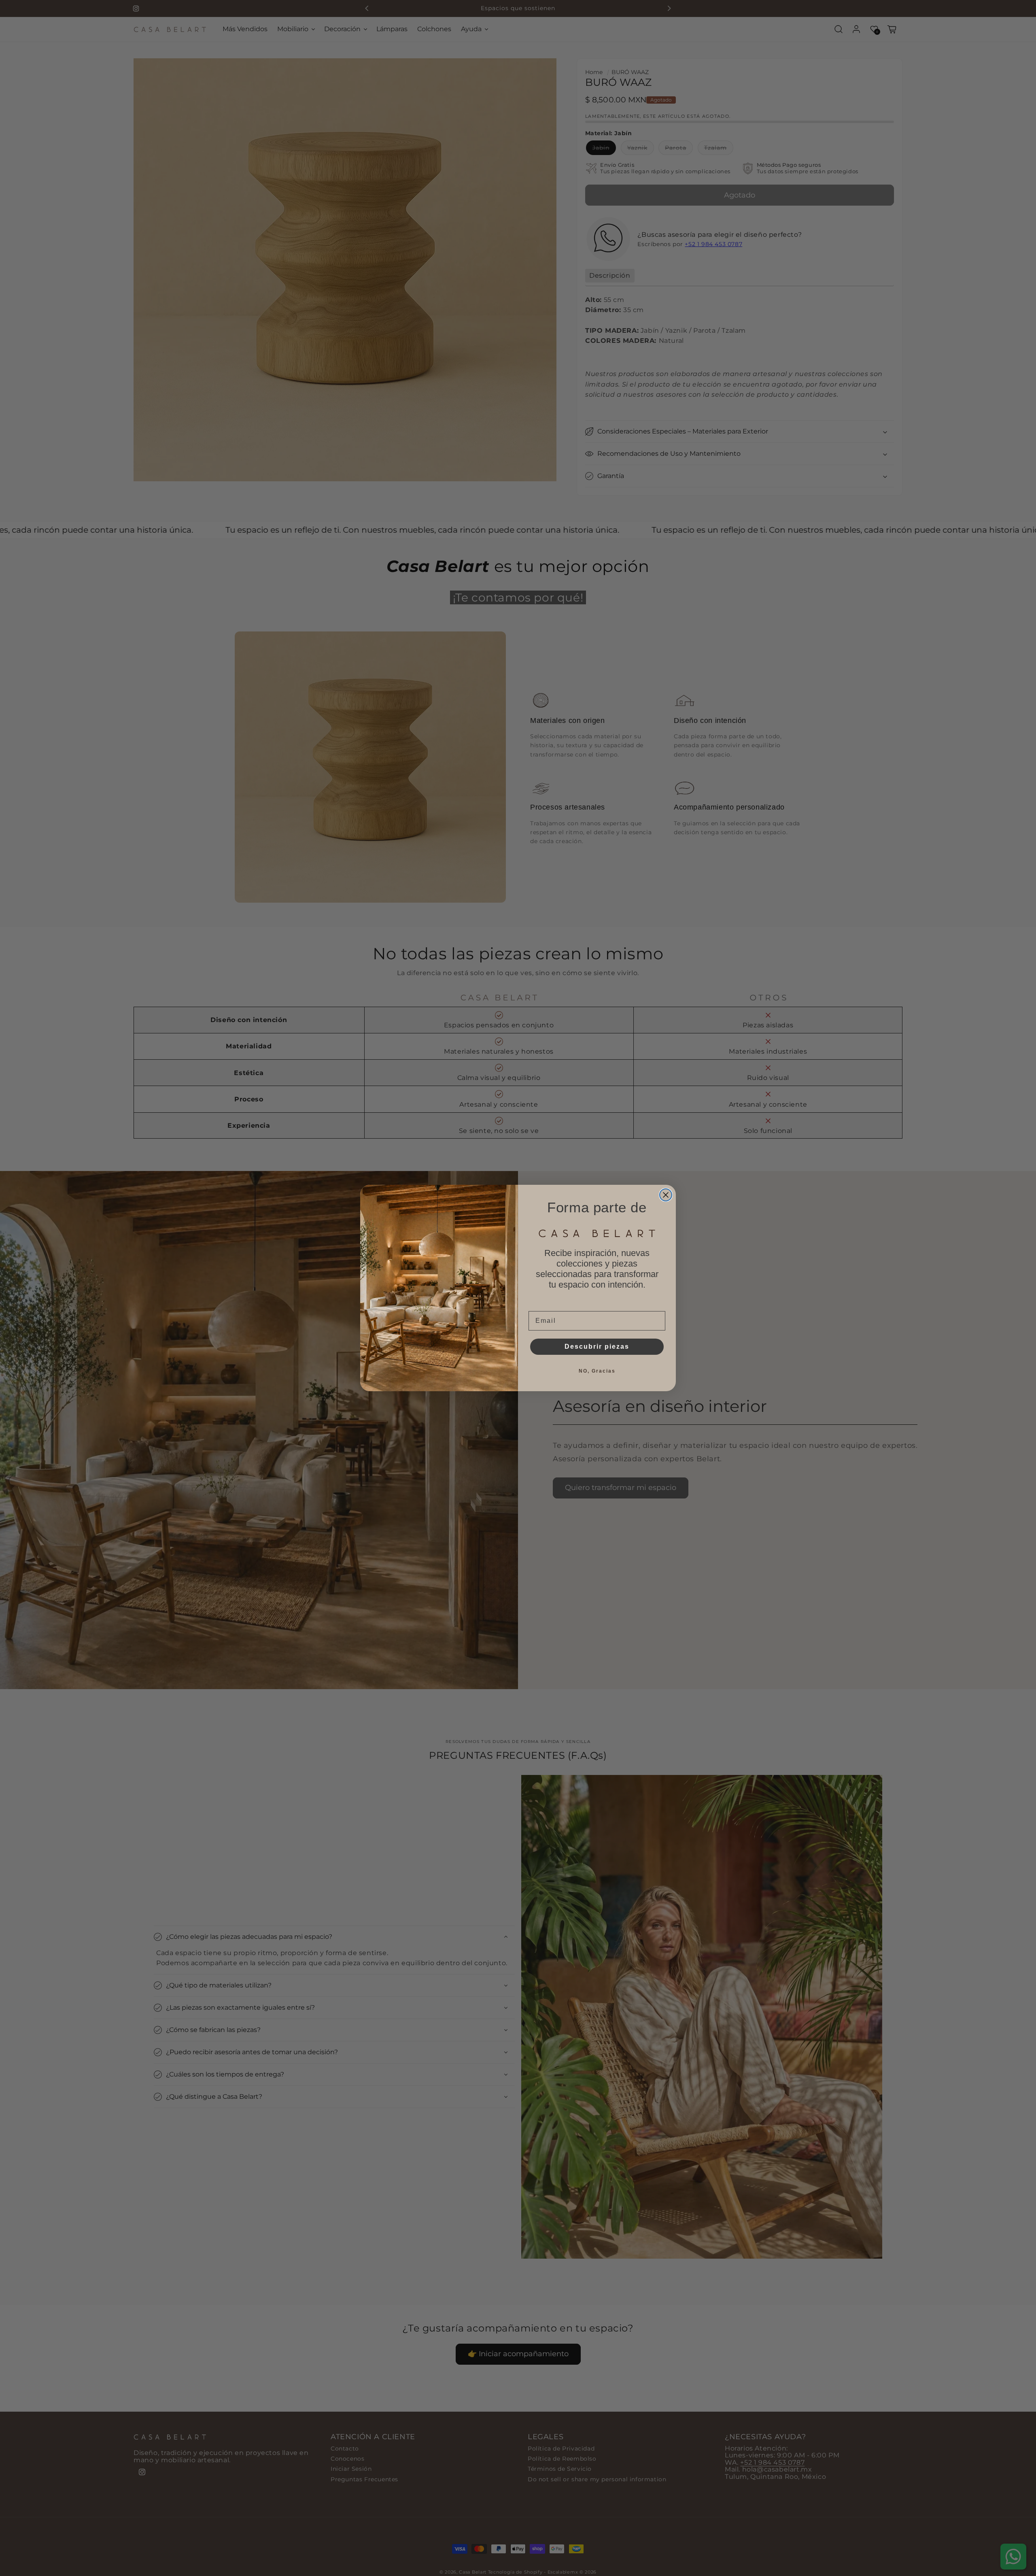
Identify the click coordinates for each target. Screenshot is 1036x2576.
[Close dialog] (666, 1195)
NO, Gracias (597, 1371)
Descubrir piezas (597, 1346)
